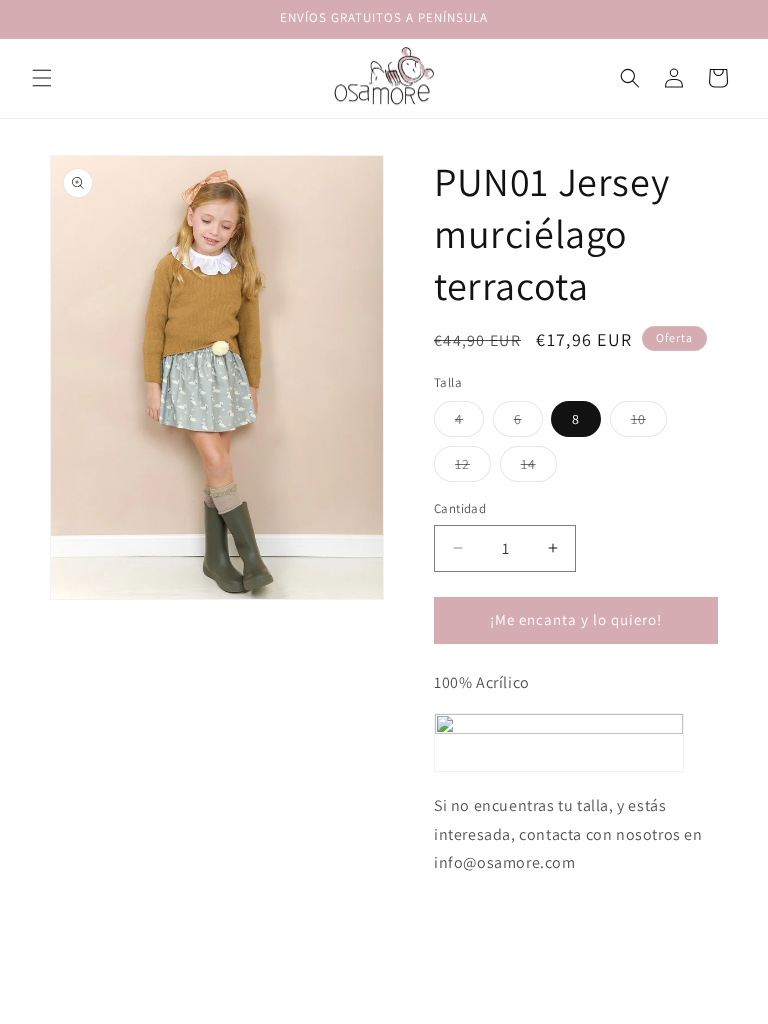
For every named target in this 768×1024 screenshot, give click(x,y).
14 (539, 468)
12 (473, 468)
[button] (42, 78)
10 (649, 423)
